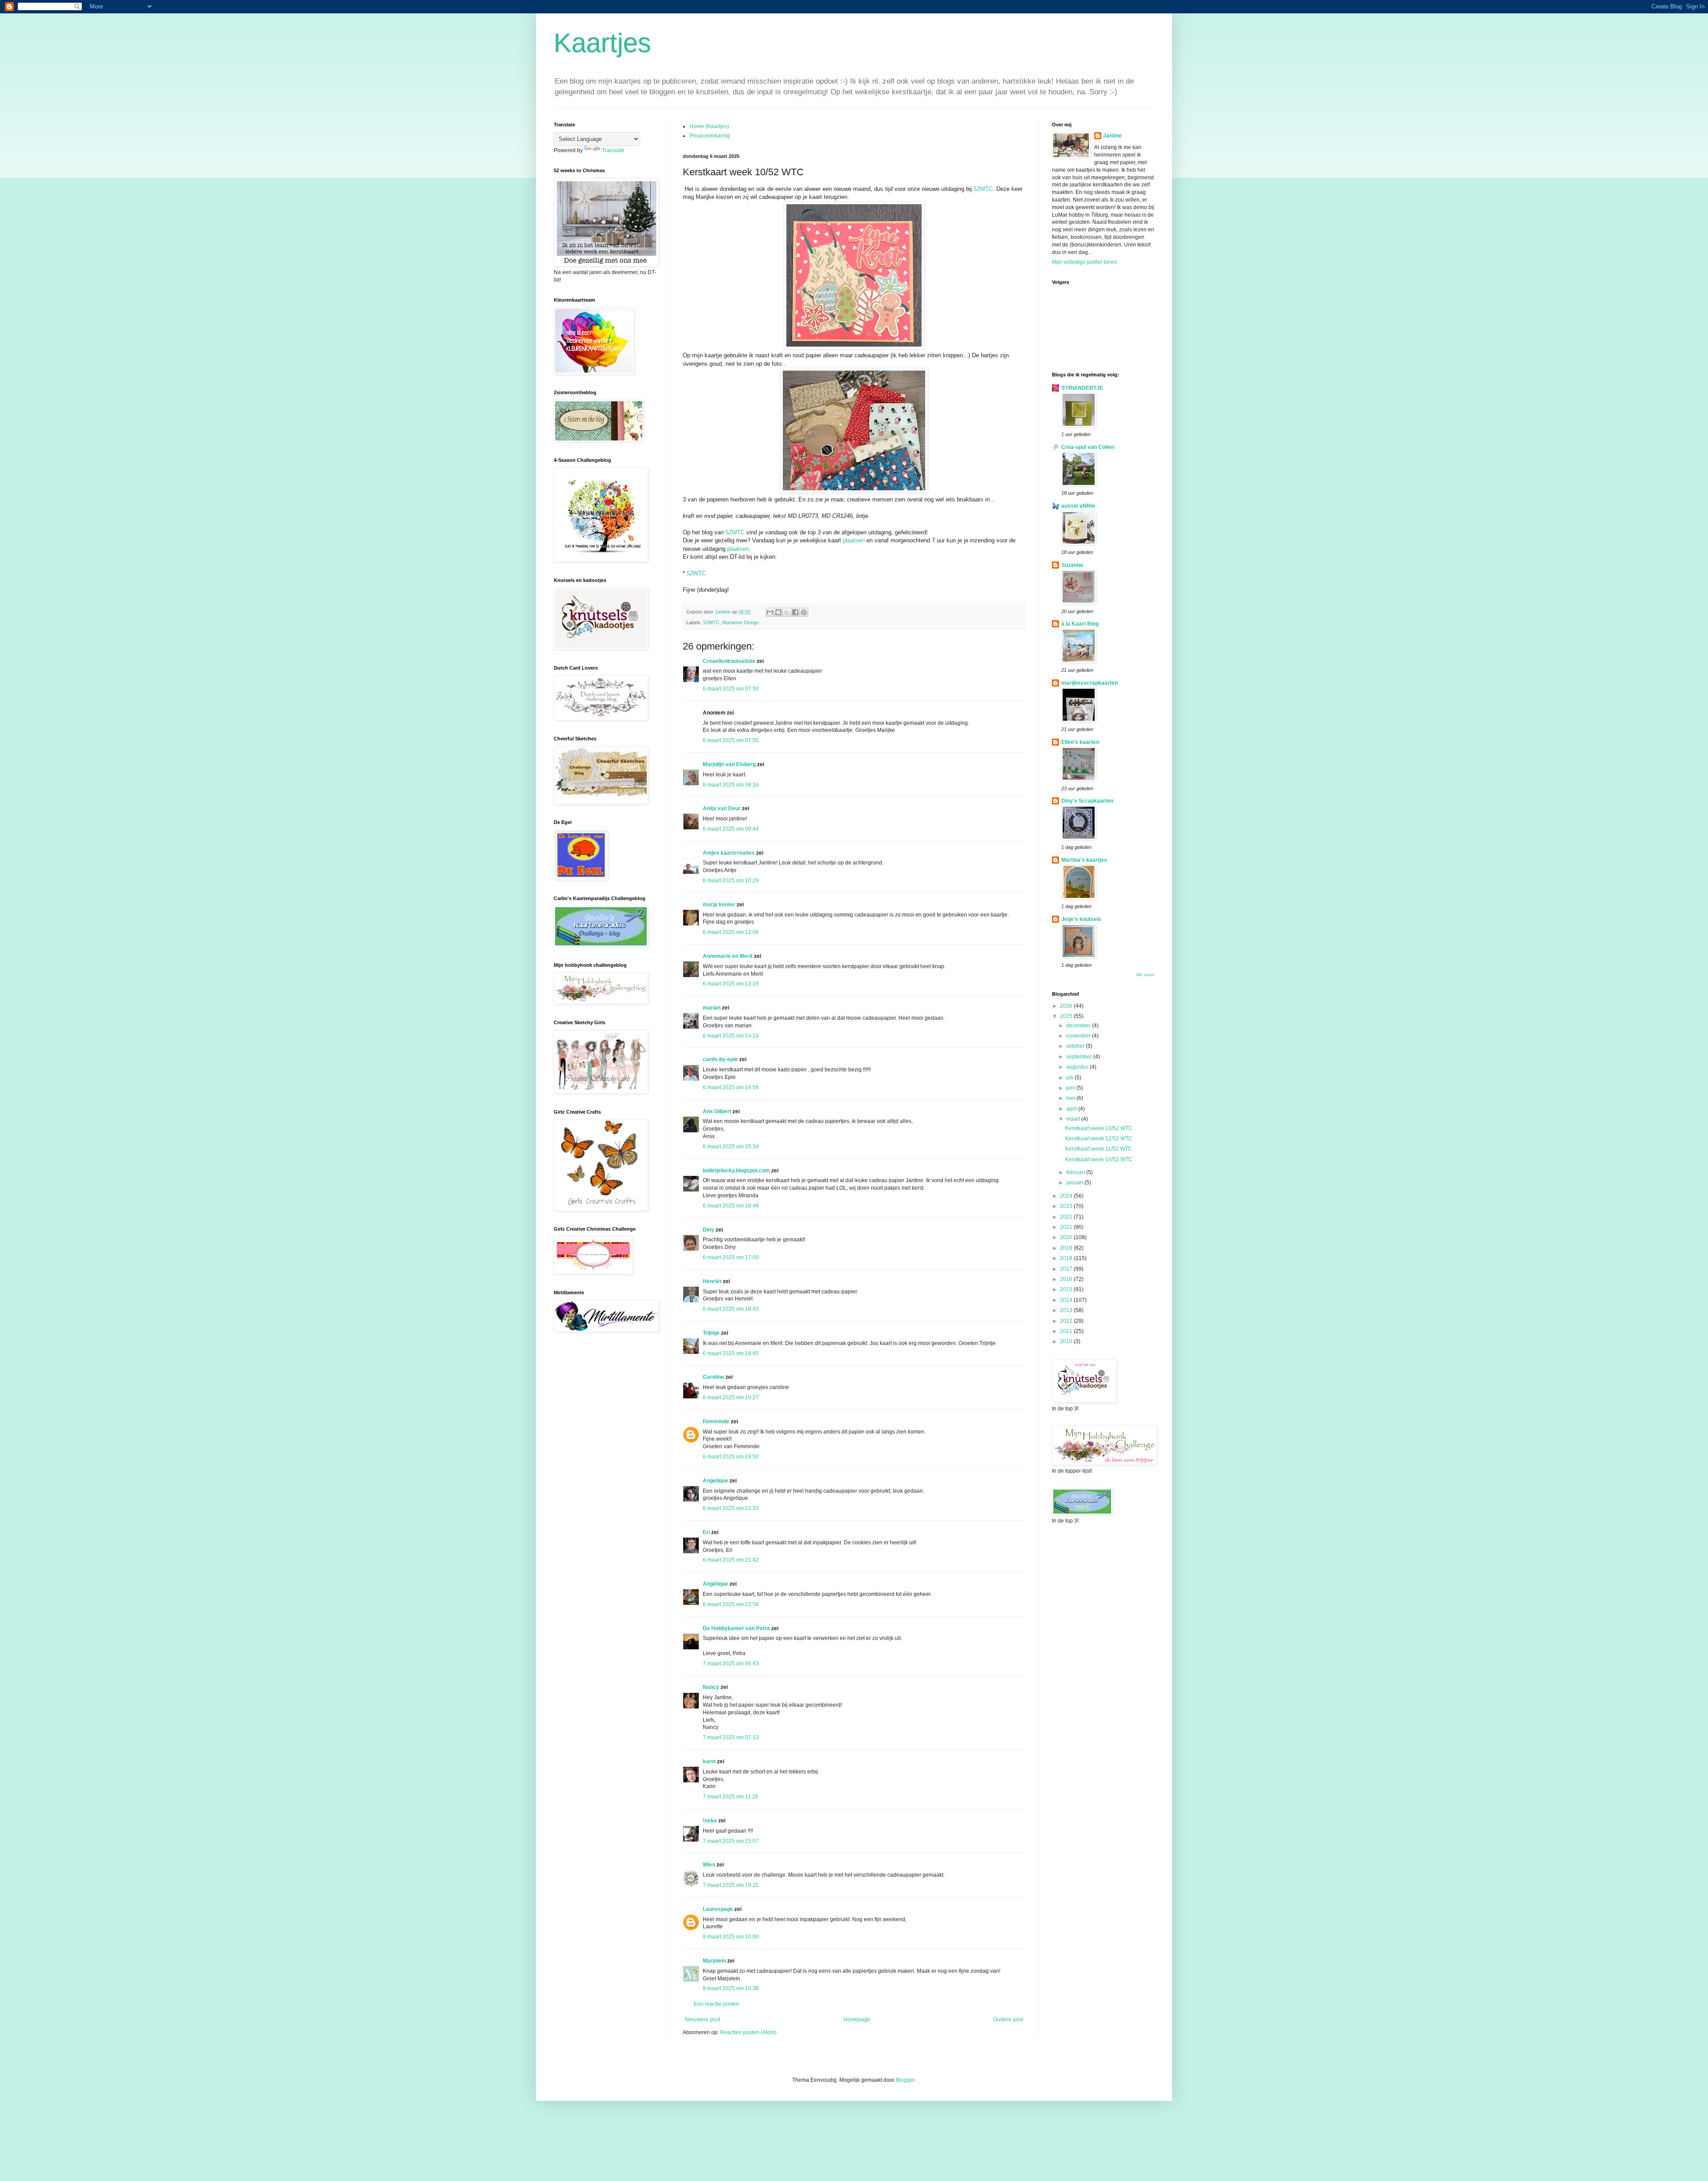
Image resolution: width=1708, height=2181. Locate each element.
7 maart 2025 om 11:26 (731, 1797)
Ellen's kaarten (1080, 742)
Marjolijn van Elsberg (729, 764)
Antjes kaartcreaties (729, 853)
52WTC (983, 189)
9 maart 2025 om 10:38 (731, 1988)
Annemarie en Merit (728, 956)
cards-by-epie (720, 1059)
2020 (1067, 1237)
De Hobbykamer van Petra (736, 1628)
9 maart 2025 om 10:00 (731, 1937)
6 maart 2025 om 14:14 (731, 1036)
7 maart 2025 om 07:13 (731, 1737)
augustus (1078, 1067)
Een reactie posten (717, 2004)
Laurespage (718, 1909)
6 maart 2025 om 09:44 (731, 829)
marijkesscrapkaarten (1090, 683)
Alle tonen (1145, 975)
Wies (709, 1865)
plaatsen (854, 540)
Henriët (712, 1281)
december (1079, 1026)
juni (1071, 1088)
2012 (1067, 1321)
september (1080, 1057)
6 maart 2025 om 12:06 (731, 932)
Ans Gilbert (718, 1111)
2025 (1067, 1016)
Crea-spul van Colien (1088, 447)
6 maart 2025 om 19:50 (731, 1457)
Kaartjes (602, 43)
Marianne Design (741, 622)
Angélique (716, 1584)
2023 (1067, 1206)
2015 (1067, 1289)
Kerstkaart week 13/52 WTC (1099, 1128)
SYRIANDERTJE (1082, 388)
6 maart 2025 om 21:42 (731, 1560)
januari (1075, 1183)
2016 (1067, 1279)
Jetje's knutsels (1081, 919)
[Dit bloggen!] (778, 612)
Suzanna (1072, 565)
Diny (709, 1230)
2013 (1067, 1310)
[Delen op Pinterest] (804, 612)
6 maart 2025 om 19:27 (731, 1397)
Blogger (905, 2080)
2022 (1067, 1217)
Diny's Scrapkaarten (1087, 801)
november (1079, 1036)
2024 (1067, 1196)
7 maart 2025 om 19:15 (731, 1885)
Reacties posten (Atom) (748, 2032)
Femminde (716, 1422)
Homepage (857, 2019)
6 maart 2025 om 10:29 (731, 880)
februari (1076, 1172)
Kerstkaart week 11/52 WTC (1099, 1149)
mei (1071, 1098)
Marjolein (714, 1961)
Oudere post (1008, 2019)
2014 (1067, 1300)
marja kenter (719, 905)
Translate (613, 150)
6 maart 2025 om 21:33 (731, 1508)
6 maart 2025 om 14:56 (731, 1087)
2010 (1067, 1341)
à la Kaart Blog (1080, 624)
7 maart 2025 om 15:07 (731, 1841)
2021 (1067, 1227)
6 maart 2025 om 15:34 (731, 1147)
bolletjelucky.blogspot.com (736, 1171)
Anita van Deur (722, 808)
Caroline (713, 1377)
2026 (1067, 1006)
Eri (707, 1532)
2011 (1067, 1331)
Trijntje (711, 1333)
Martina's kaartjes (1084, 860)
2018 (1067, 1258)
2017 (1067, 1269)
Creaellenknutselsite (729, 661)
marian (712, 1008)
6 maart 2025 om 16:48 (731, 1206)
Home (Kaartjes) (709, 126)
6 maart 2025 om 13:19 (731, 984)
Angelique (715, 1481)
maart (1074, 1119)
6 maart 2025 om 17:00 (731, 1257)
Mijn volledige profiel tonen (1085, 262)
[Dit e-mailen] (770, 612)
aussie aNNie (1078, 506)
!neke (710, 1821)
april (1072, 1109)
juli (1070, 1078)
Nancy (711, 1687)
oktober (1076, 1046)
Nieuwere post (703, 2019)
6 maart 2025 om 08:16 (731, 785)
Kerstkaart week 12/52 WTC (1099, 1139)
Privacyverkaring (710, 136)
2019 (1067, 1248)
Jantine (1112, 136)
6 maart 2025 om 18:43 (731, 1309)
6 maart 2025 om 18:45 (731, 1353)
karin (709, 1761)
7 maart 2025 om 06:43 (731, 1664)
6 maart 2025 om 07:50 (731, 689)
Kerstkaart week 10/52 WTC (1099, 1159)
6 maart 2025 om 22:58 (731, 1604)
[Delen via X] (787, 612)
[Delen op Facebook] (795, 612)
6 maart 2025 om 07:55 (731, 740)
